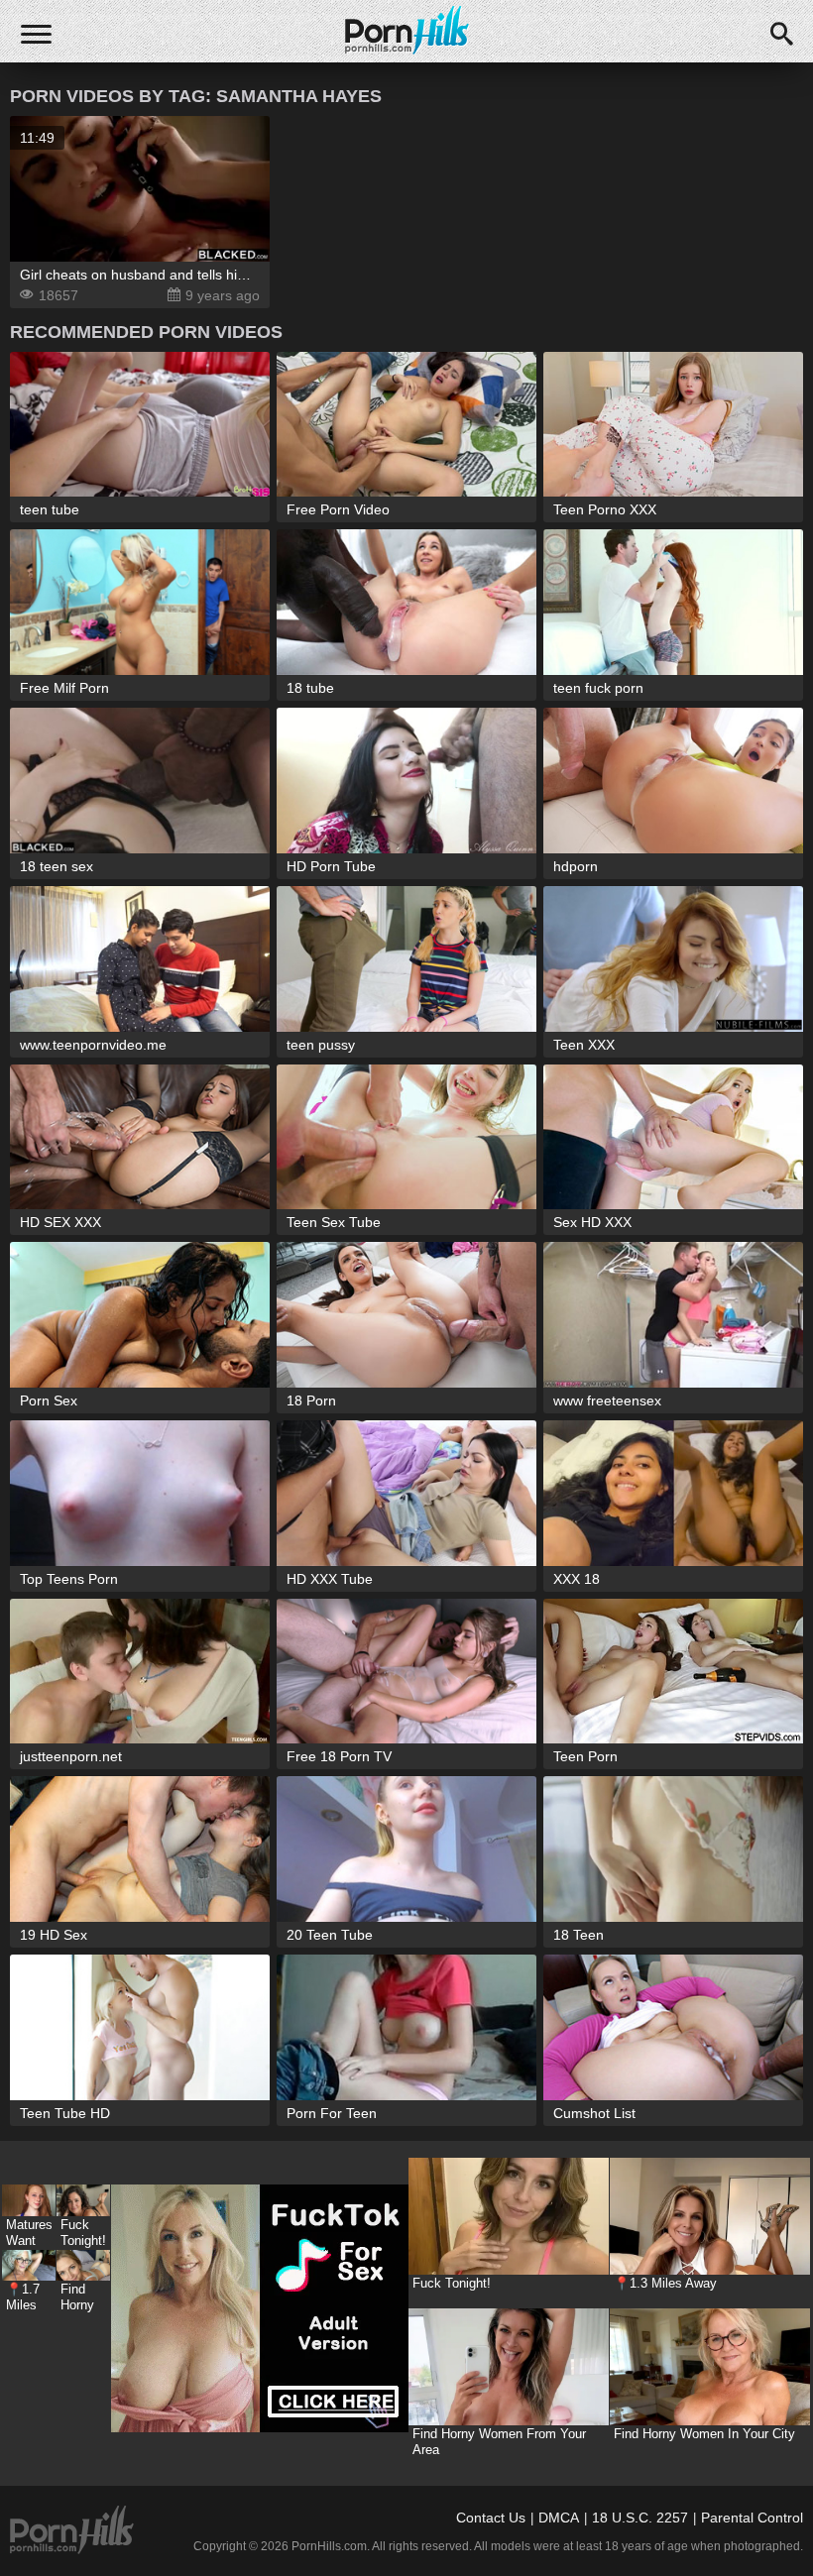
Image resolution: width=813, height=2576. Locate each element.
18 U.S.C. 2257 (640, 2518)
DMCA (559, 2518)
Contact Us (491, 2518)
